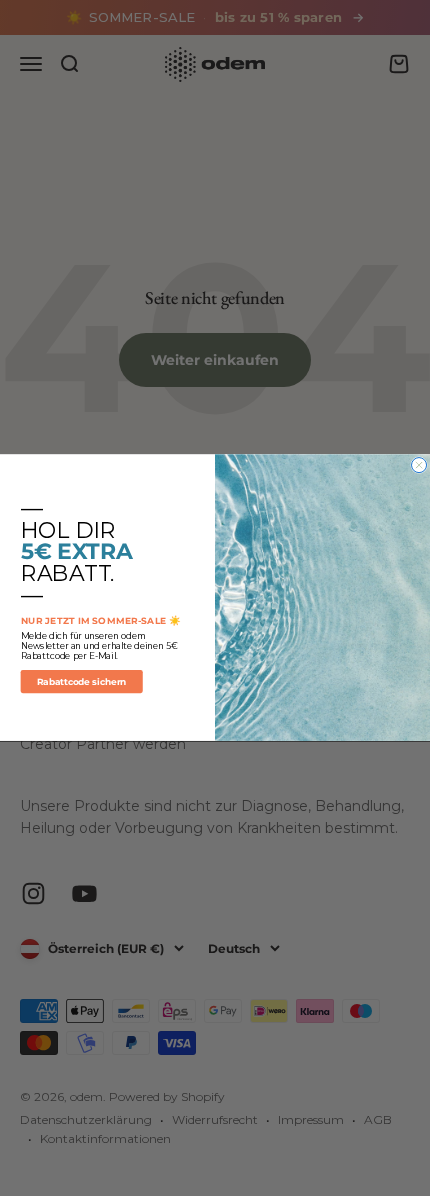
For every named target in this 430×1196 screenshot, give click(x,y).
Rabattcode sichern (81, 682)
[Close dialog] (419, 465)
